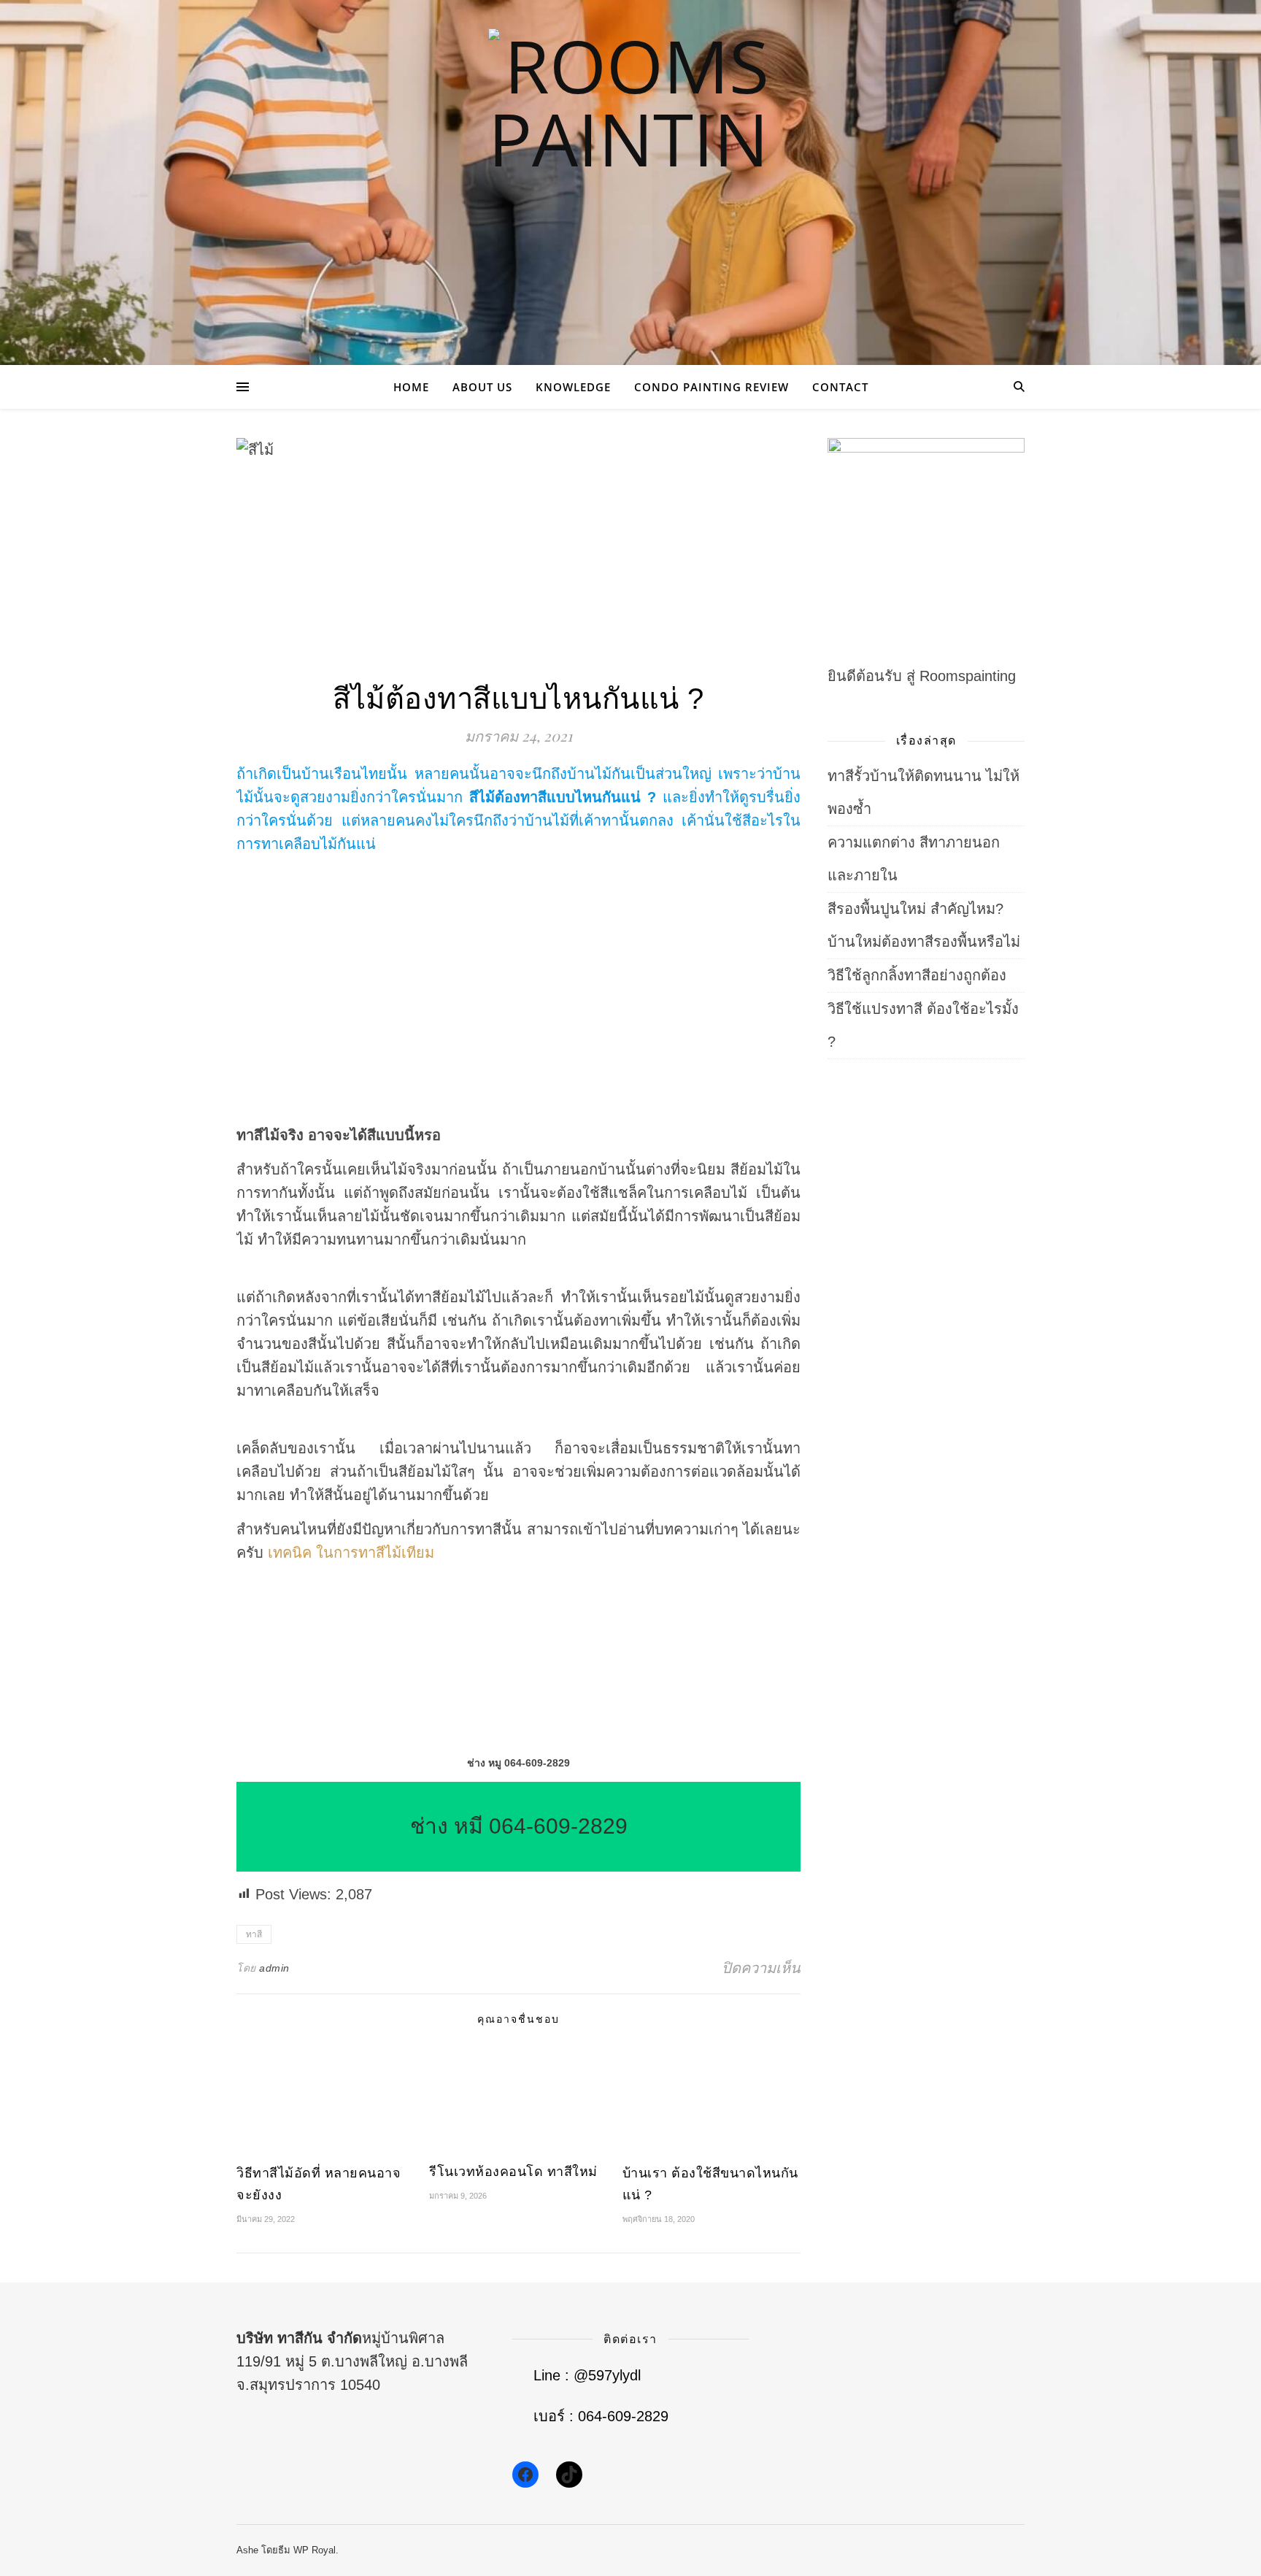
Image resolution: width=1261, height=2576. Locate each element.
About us (482, 387)
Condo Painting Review (712, 387)
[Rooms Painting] (630, 171)
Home (411, 387)
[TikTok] (569, 2475)
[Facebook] (525, 2475)
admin (274, 1968)
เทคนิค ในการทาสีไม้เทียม (351, 1553)
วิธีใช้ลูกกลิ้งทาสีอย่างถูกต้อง (917, 975)
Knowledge (573, 387)
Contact (840, 387)
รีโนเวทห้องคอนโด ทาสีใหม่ (513, 2172)
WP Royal (315, 2550)
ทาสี (254, 1934)
